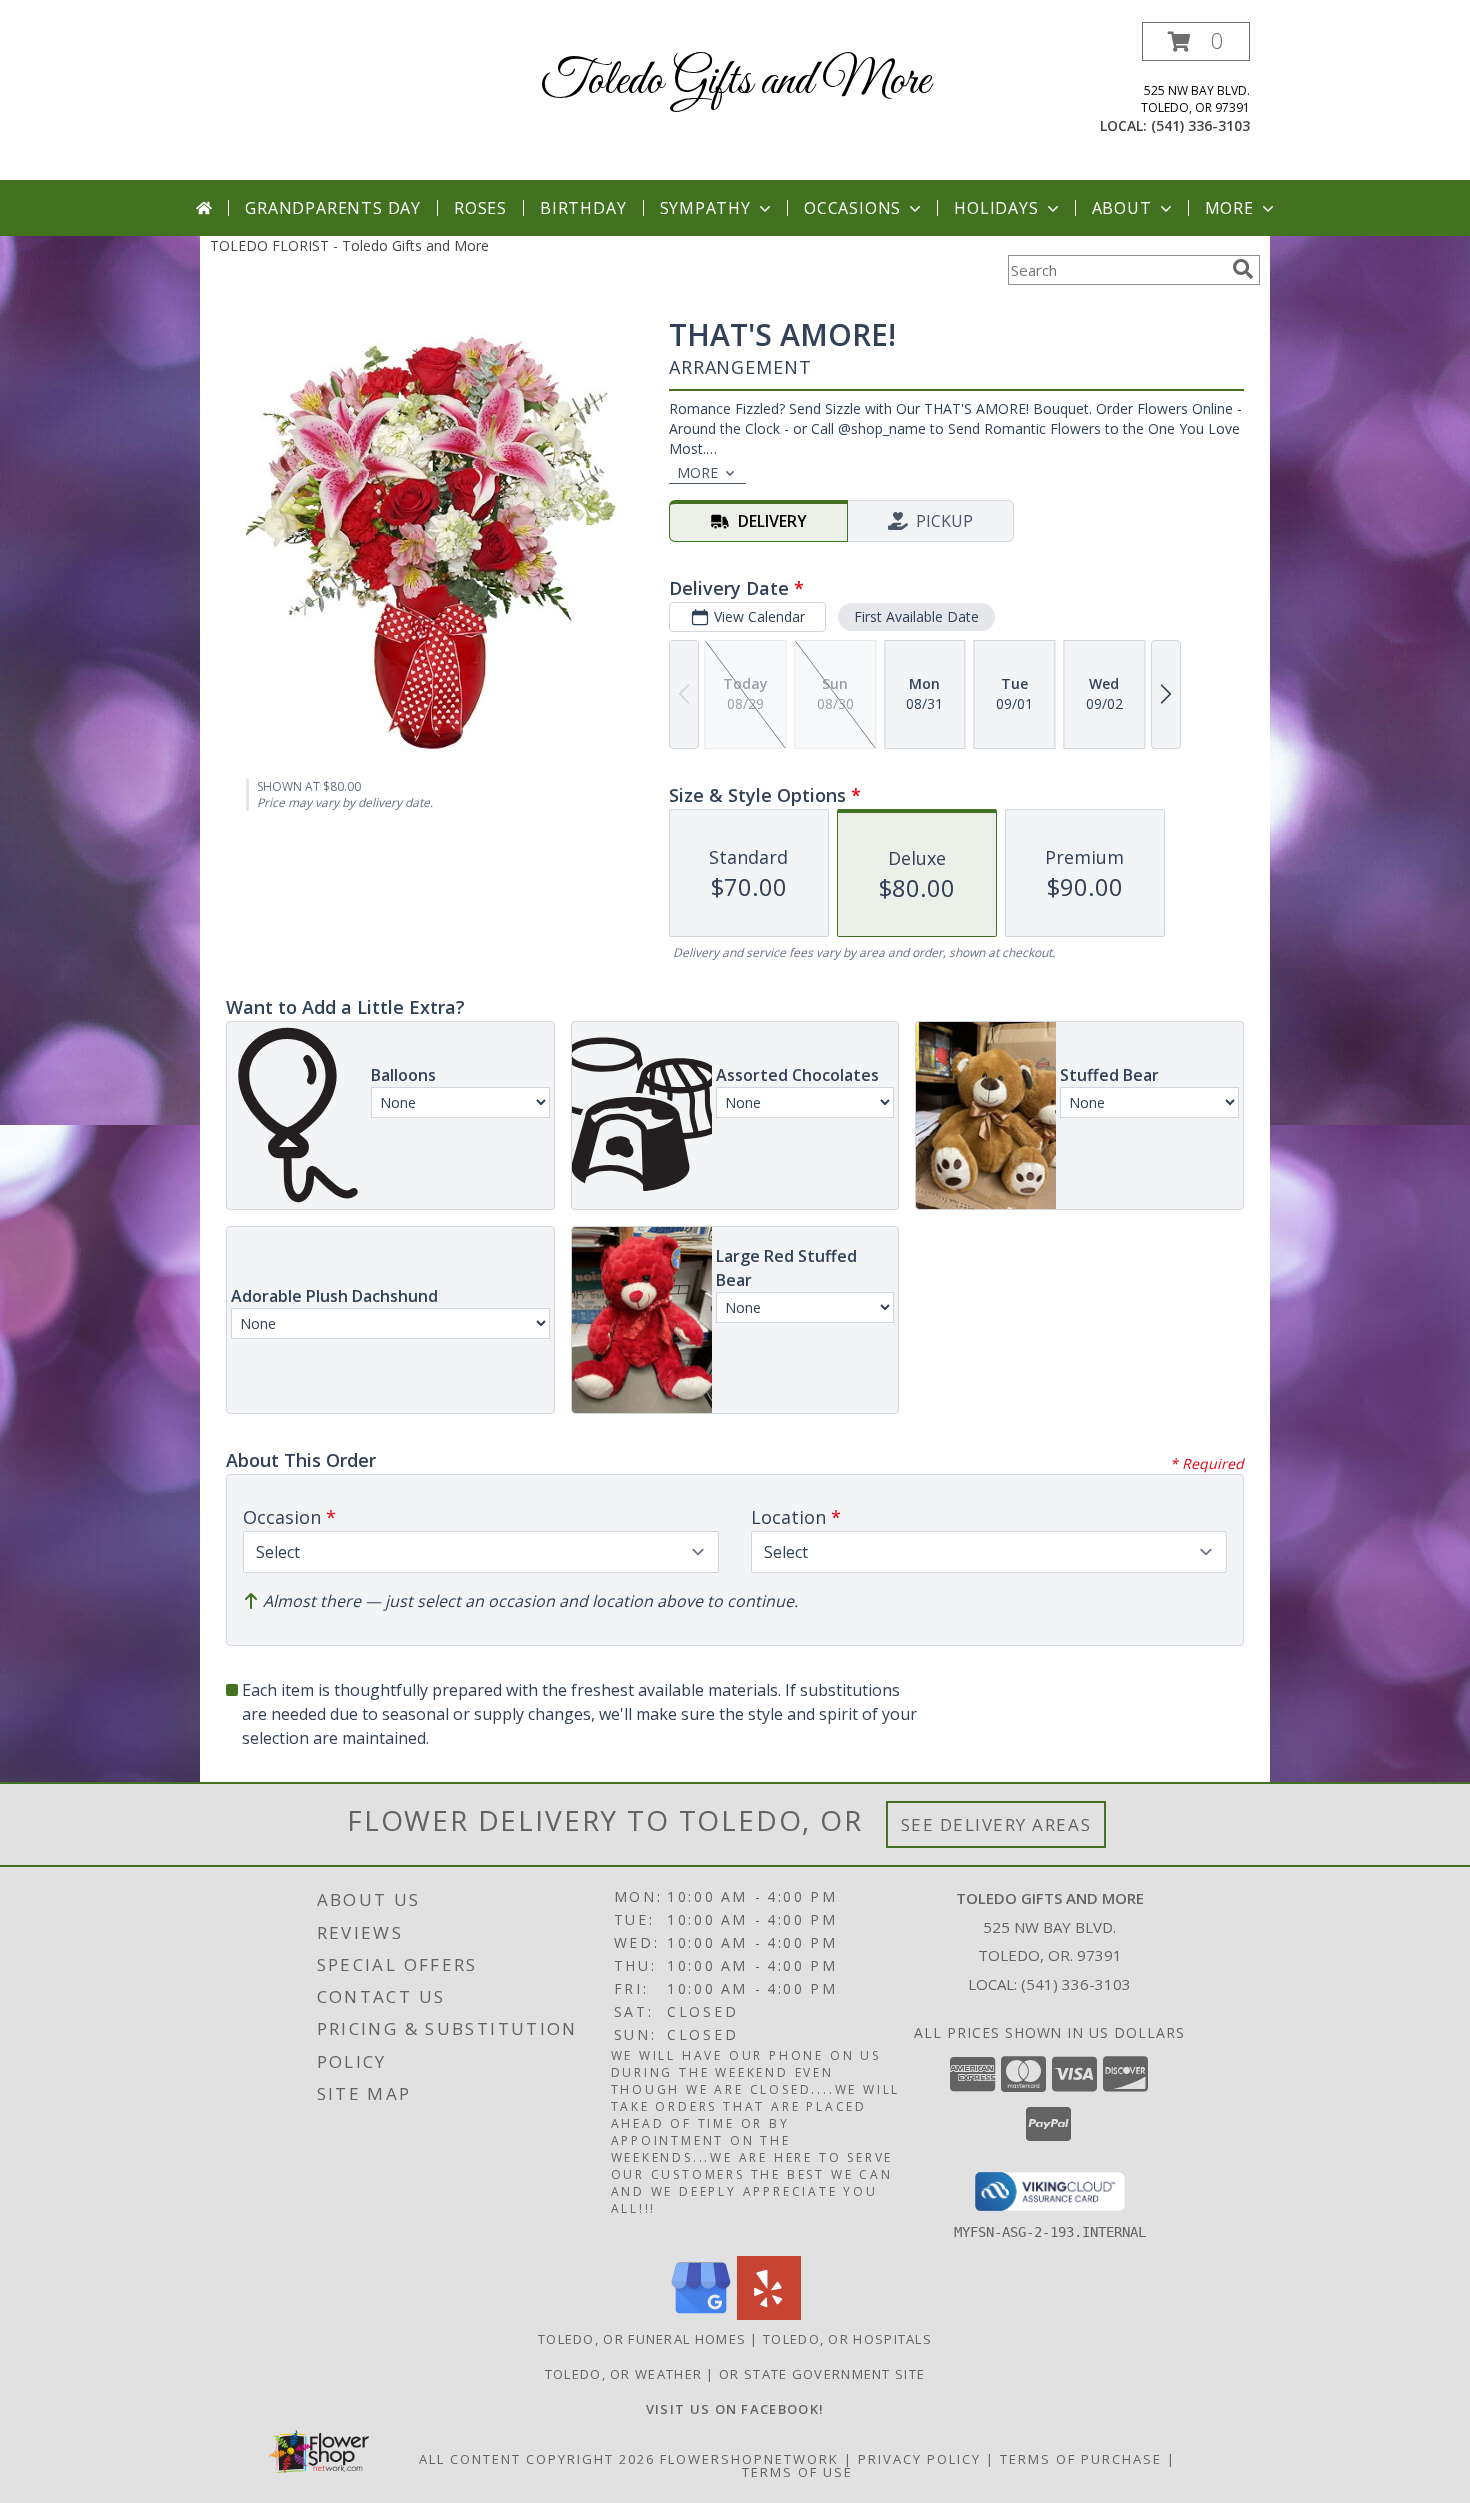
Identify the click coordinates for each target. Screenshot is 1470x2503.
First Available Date (916, 616)
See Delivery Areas (996, 1824)
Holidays (996, 208)
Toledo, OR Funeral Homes (642, 2339)
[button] (1196, 41)
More (1229, 208)
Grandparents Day (333, 208)
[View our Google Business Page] (701, 2314)
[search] (1243, 269)
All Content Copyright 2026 (537, 2459)
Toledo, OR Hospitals (847, 2339)
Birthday (583, 208)
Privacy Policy (919, 2459)
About (1122, 208)
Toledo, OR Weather (623, 2374)
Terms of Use (797, 2472)
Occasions (852, 208)
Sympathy (705, 208)
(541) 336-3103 (1200, 125)
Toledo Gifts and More (735, 81)
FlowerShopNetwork (749, 2459)
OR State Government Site (822, 2374)
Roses (480, 208)
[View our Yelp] (769, 2314)
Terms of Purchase (1081, 2459)
